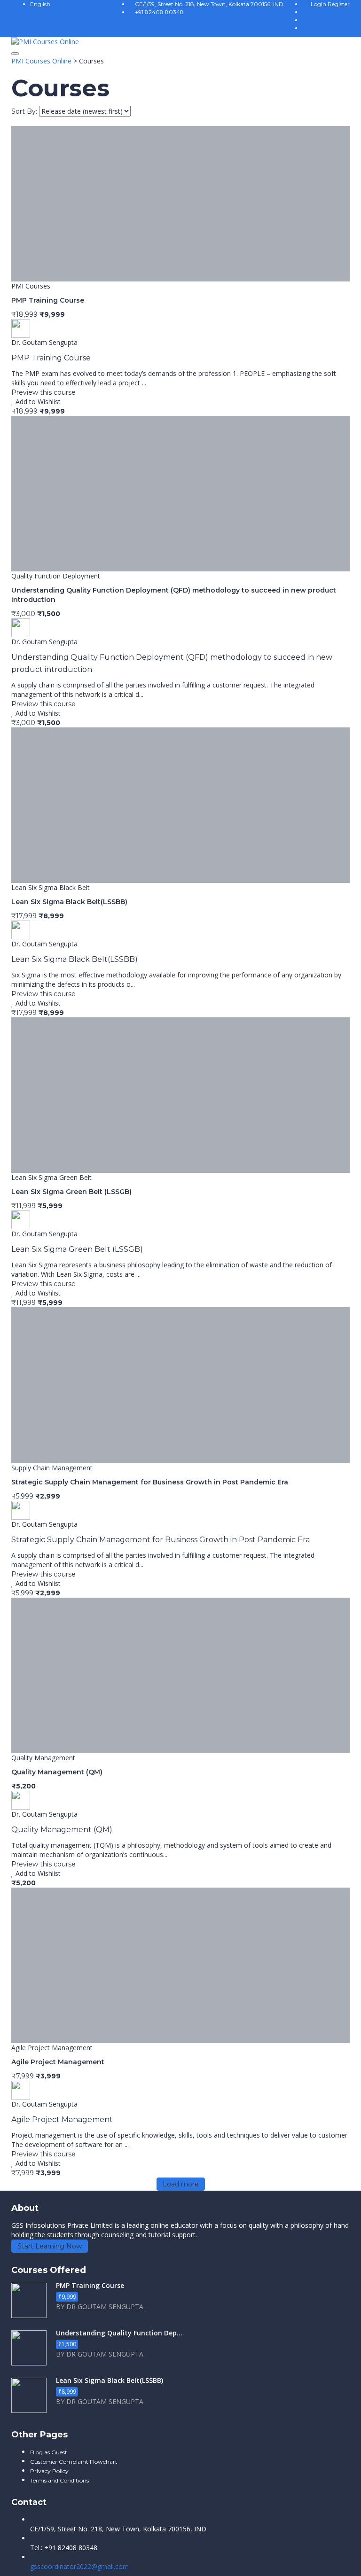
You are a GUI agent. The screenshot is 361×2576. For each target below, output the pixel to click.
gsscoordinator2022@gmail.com (79, 2566)
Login (319, 4)
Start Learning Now (50, 2246)
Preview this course (43, 392)
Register (339, 4)
